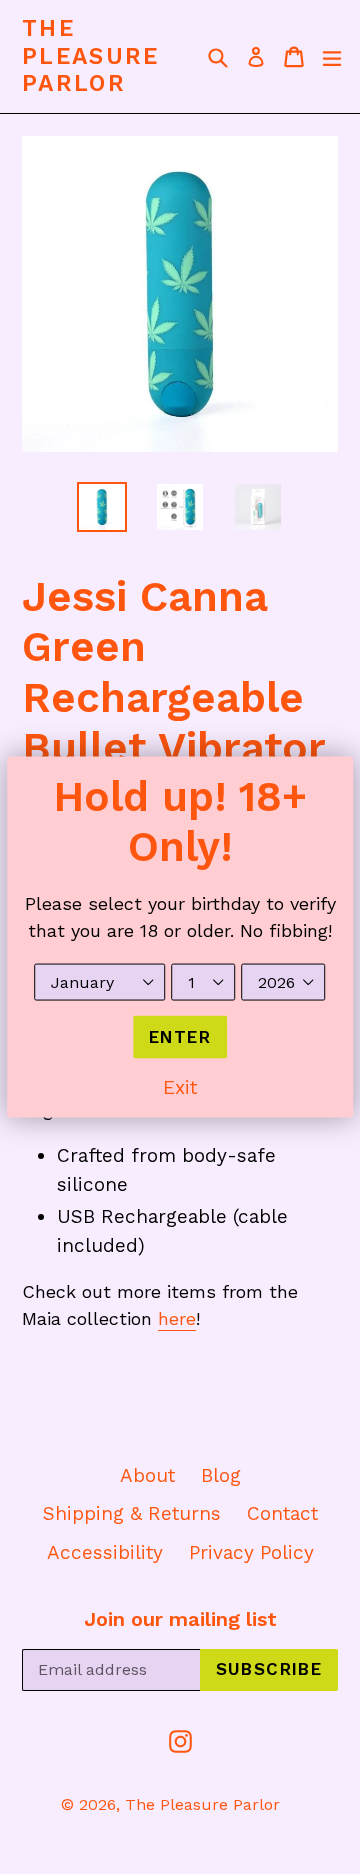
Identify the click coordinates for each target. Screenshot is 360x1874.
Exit (180, 1087)
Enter (180, 1036)
